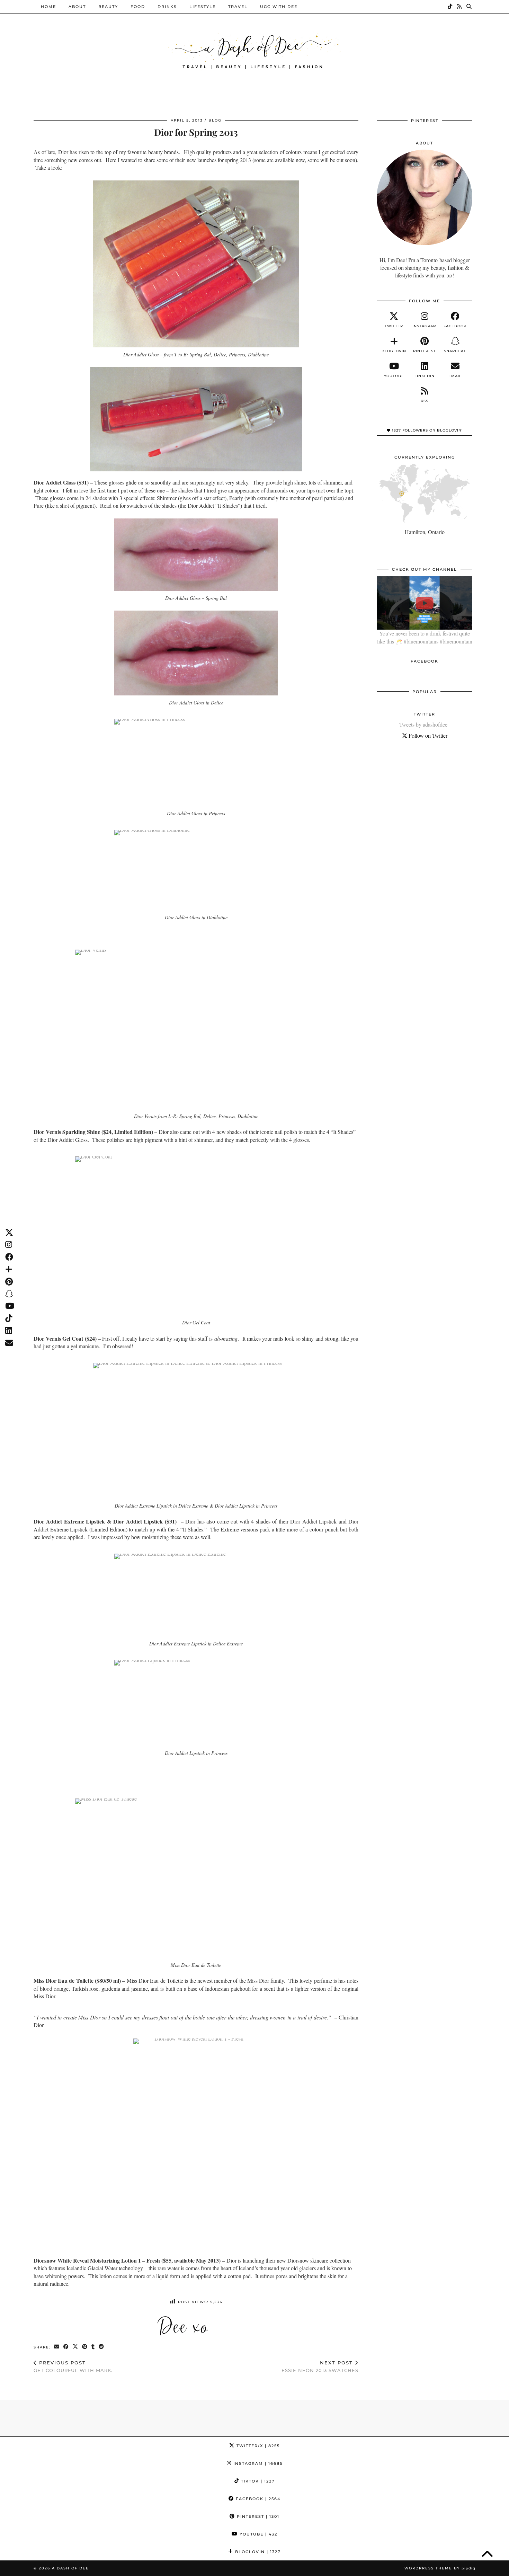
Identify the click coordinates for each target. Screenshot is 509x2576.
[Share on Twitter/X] (76, 2347)
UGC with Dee (279, 7)
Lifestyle (203, 7)
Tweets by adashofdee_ (425, 724)
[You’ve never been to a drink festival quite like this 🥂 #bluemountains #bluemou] (425, 603)
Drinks (167, 7)
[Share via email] (57, 2347)
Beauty (108, 7)
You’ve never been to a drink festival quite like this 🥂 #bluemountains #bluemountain (425, 637)
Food (138, 7)
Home (48, 7)
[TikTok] (450, 7)
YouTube (258, 2534)
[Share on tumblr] (93, 2347)
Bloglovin (257, 2552)
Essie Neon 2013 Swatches (320, 2367)
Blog (215, 120)
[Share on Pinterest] (85, 2347)
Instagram (257, 2463)
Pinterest (257, 2516)
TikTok (257, 2481)
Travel (238, 7)
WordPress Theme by (440, 2568)
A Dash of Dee (70, 2568)
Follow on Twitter (427, 735)
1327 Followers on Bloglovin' (427, 430)
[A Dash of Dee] (254, 50)
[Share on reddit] (102, 2347)
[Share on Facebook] (66, 2347)
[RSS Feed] (460, 7)
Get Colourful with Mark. (73, 2367)
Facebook (257, 2499)
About (77, 7)
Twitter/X (257, 2446)
